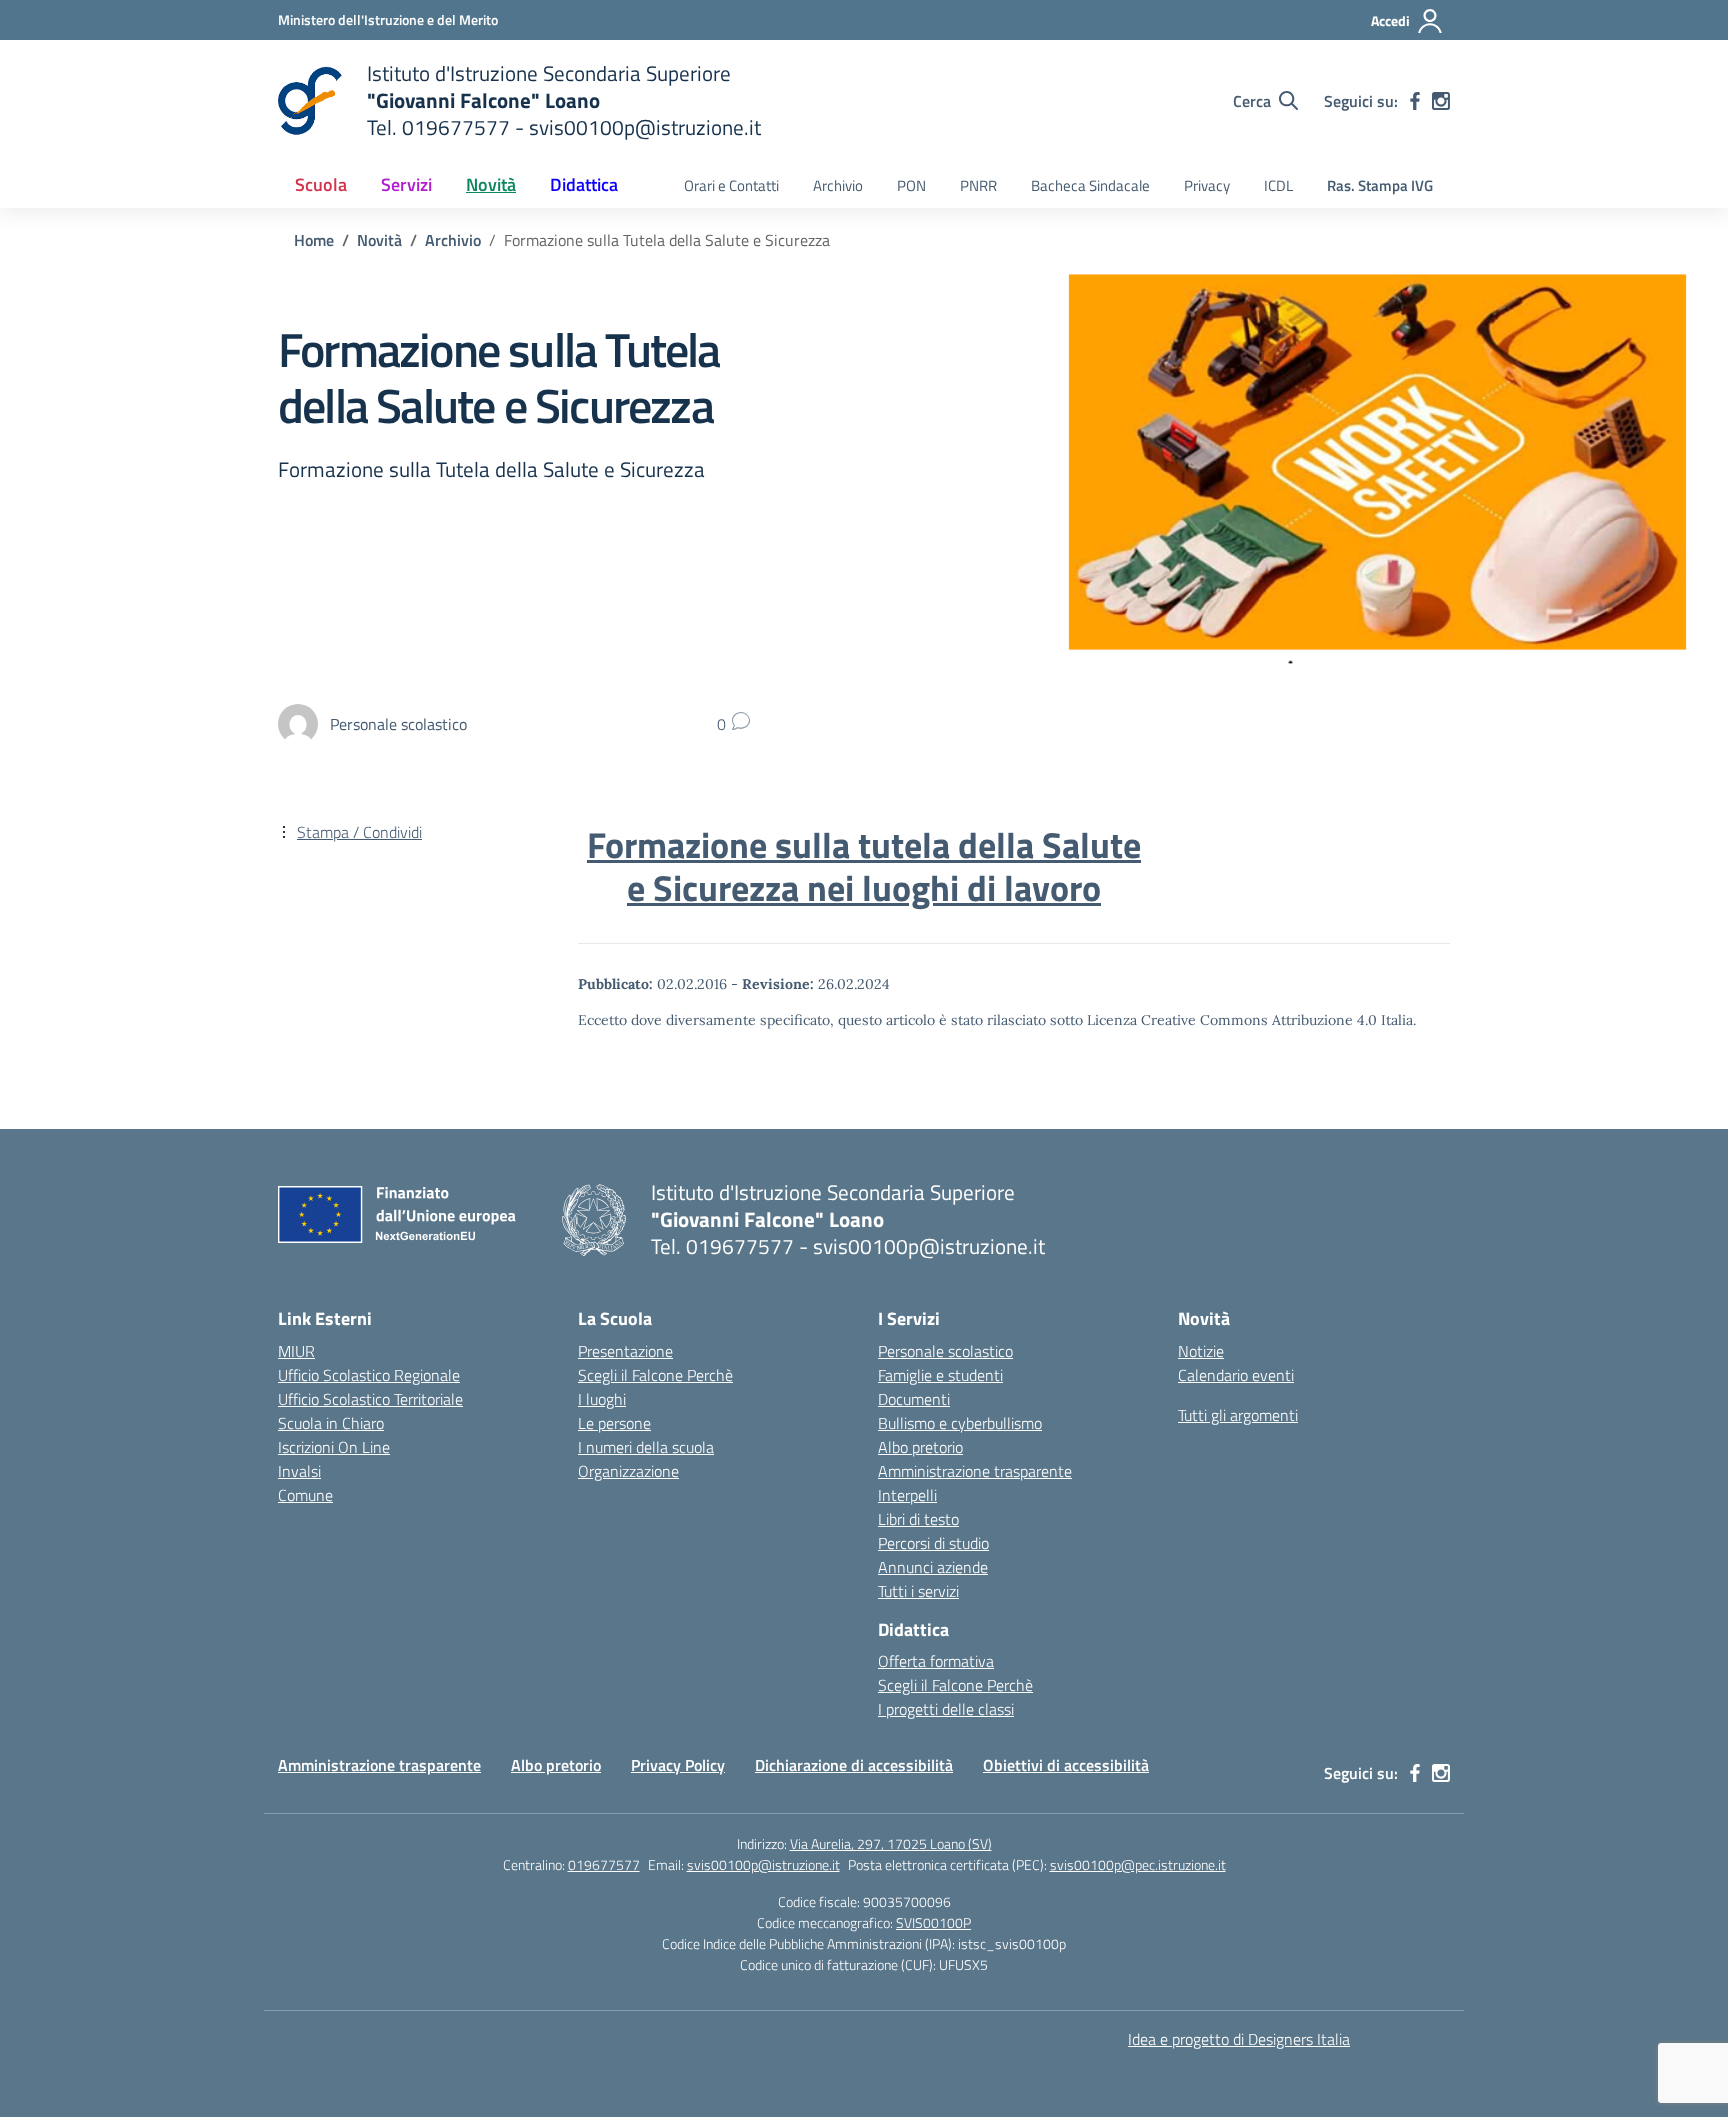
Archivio (838, 185)
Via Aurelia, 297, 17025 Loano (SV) (891, 1843)
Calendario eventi (1236, 1375)
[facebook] (1415, 101)
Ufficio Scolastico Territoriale (370, 1399)
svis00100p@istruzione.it (763, 1864)
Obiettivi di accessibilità (1066, 1765)
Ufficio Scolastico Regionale (369, 1375)
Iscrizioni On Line (334, 1447)
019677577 (604, 1864)
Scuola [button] (321, 184)
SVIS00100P (933, 1922)
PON (911, 185)
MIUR (296, 1351)
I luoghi (602, 1399)
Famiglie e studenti (940, 1375)
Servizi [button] (406, 184)
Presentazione (625, 1351)
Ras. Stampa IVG (1380, 185)
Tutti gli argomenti (1238, 1415)
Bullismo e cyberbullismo (960, 1423)
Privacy (1207, 185)
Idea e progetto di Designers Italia (1239, 2039)
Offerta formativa (936, 1661)
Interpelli (907, 1495)
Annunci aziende (933, 1567)
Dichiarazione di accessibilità (854, 1765)
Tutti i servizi (918, 1591)
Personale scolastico (945, 1351)
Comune (305, 1495)
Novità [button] (491, 184)
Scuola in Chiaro (331, 1423)
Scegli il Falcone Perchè (655, 1375)
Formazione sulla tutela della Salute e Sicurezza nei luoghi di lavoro (864, 866)
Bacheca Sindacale (1090, 185)
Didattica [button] (584, 184)
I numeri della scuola (646, 1447)
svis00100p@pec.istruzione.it (1138, 1864)
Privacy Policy (678, 1765)
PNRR (978, 185)
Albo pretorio (920, 1447)
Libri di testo (918, 1519)
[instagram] (1441, 101)
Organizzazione (628, 1471)
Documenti (914, 1399)
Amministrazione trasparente (975, 1471)
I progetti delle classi (946, 1709)
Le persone (614, 1423)
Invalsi (299, 1471)
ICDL (1278, 185)
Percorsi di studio (933, 1543)
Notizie (1201, 1351)
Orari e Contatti (731, 185)
